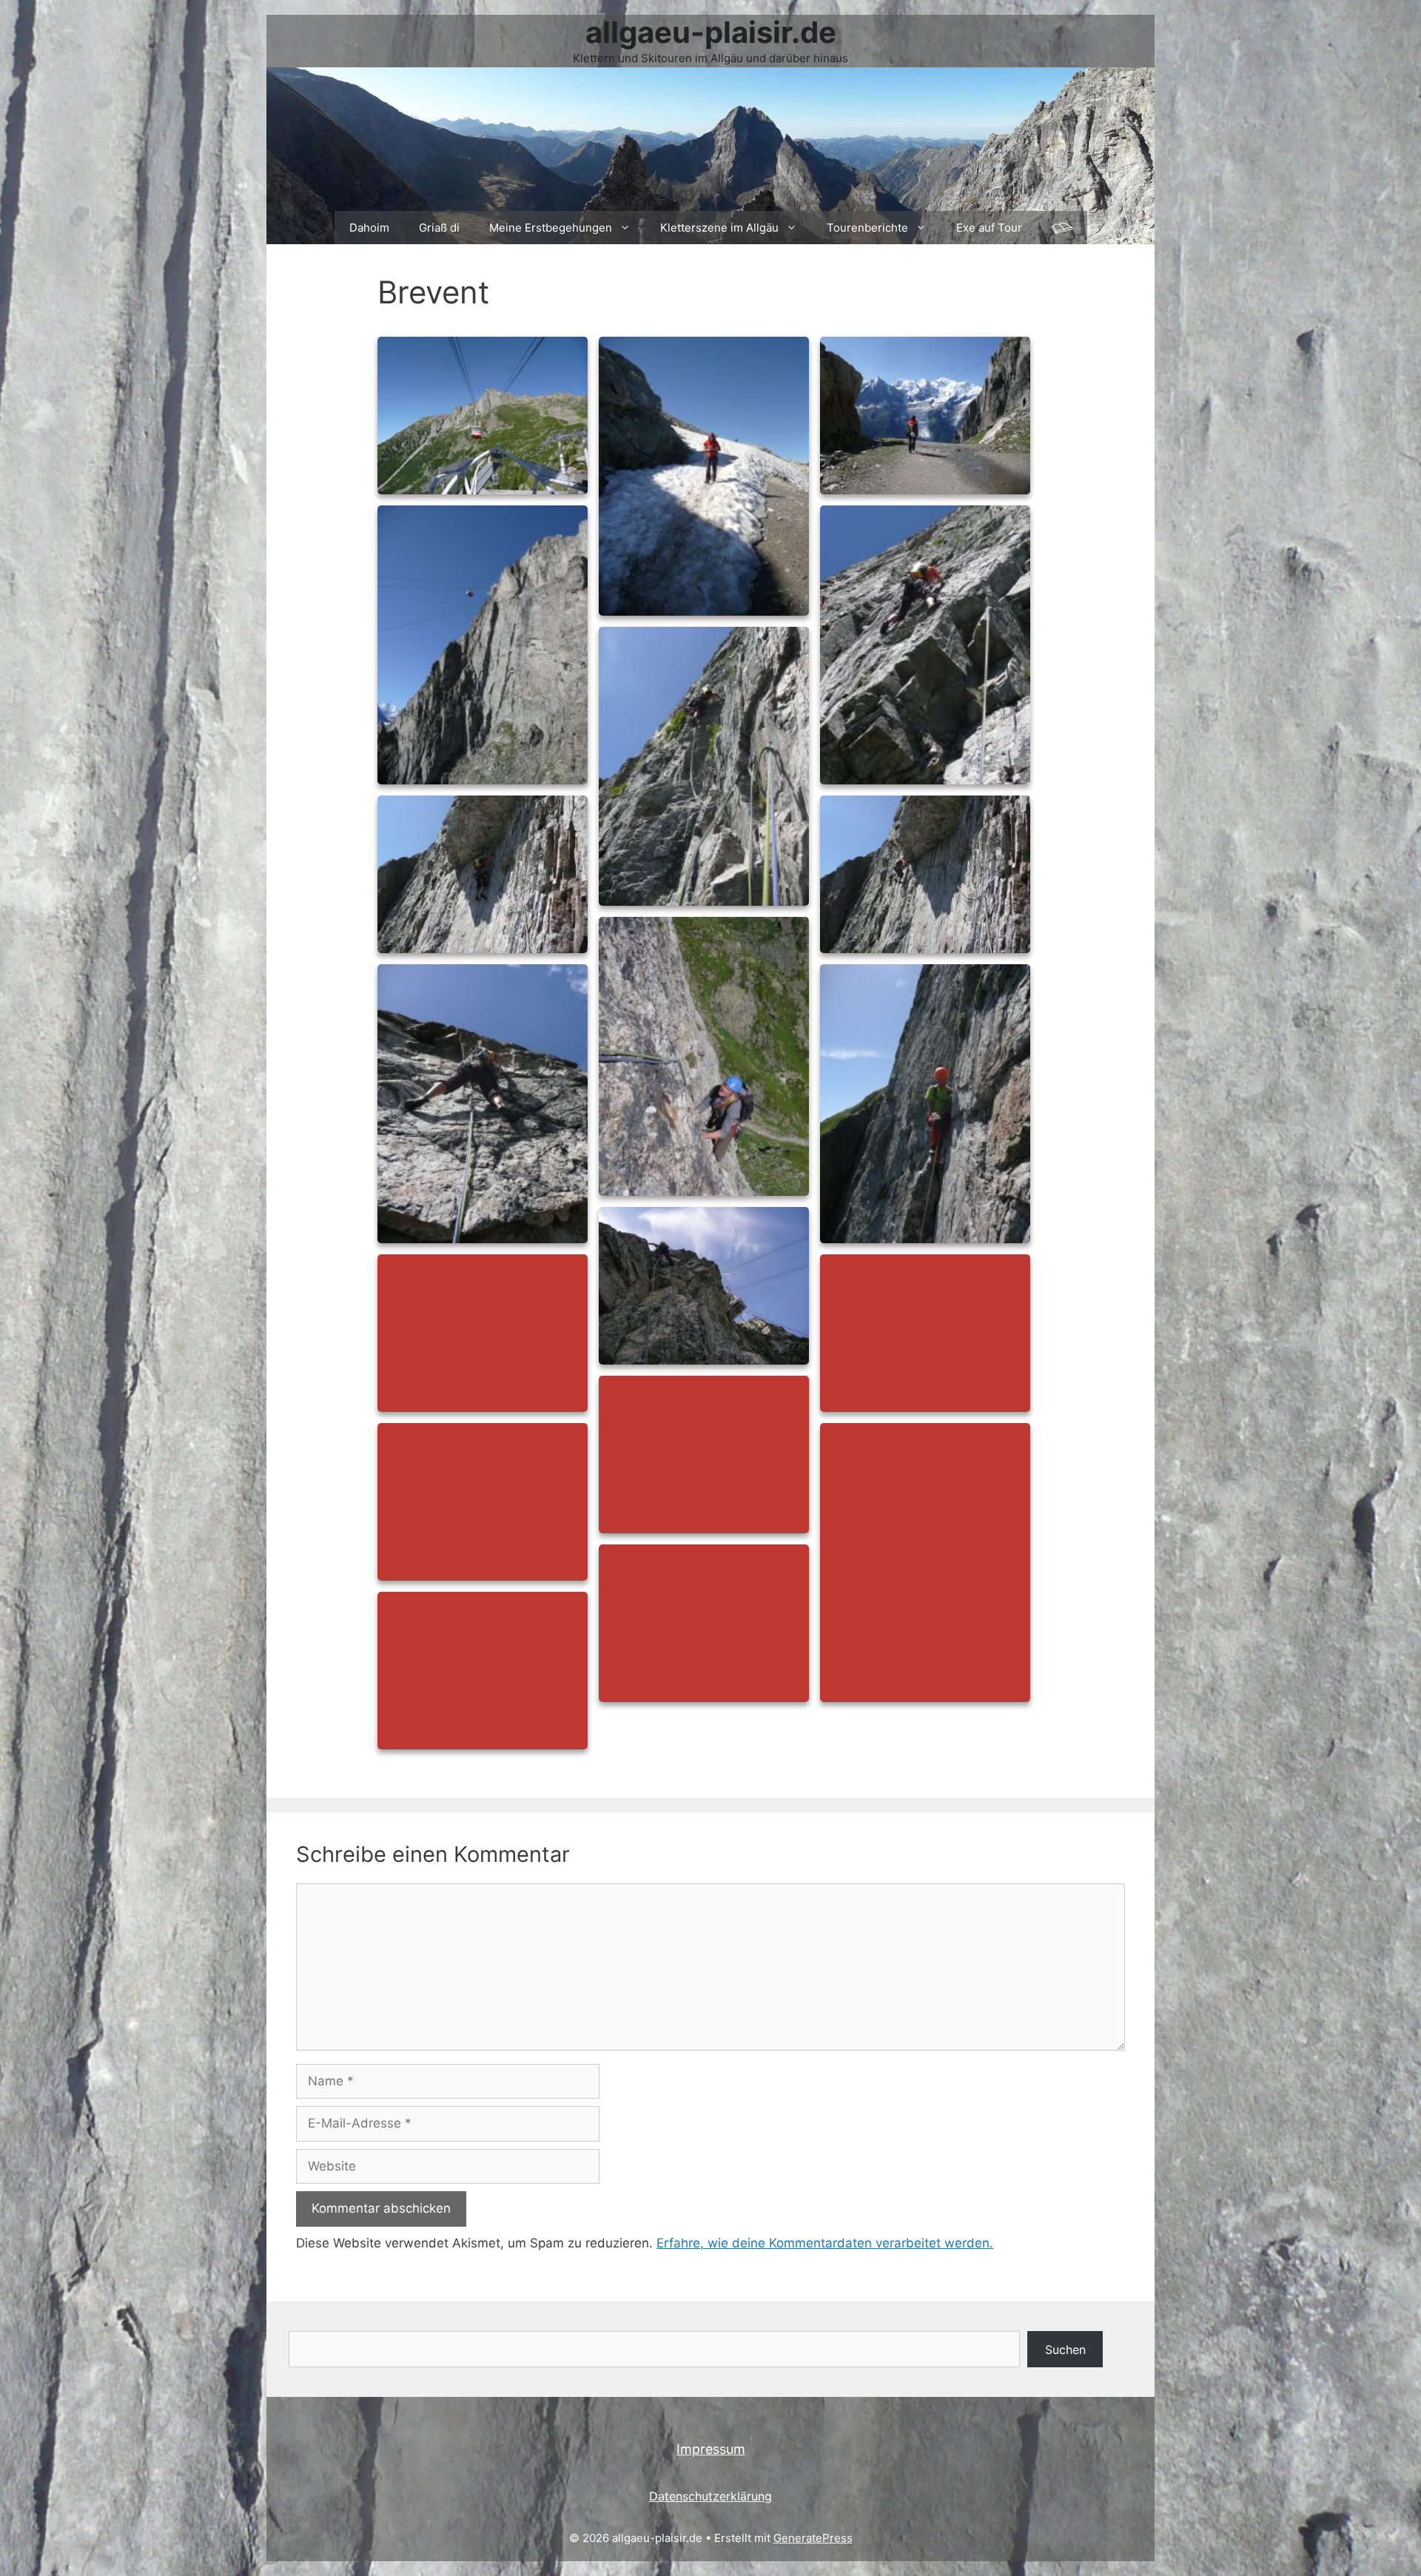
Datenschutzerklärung (710, 2496)
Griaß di (439, 228)
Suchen (1065, 2350)
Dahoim (369, 228)
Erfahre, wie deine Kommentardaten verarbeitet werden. (825, 2243)
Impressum (711, 2449)
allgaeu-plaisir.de (711, 32)
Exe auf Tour (989, 228)
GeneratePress (813, 2538)
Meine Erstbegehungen (551, 228)
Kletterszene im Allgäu (719, 228)
